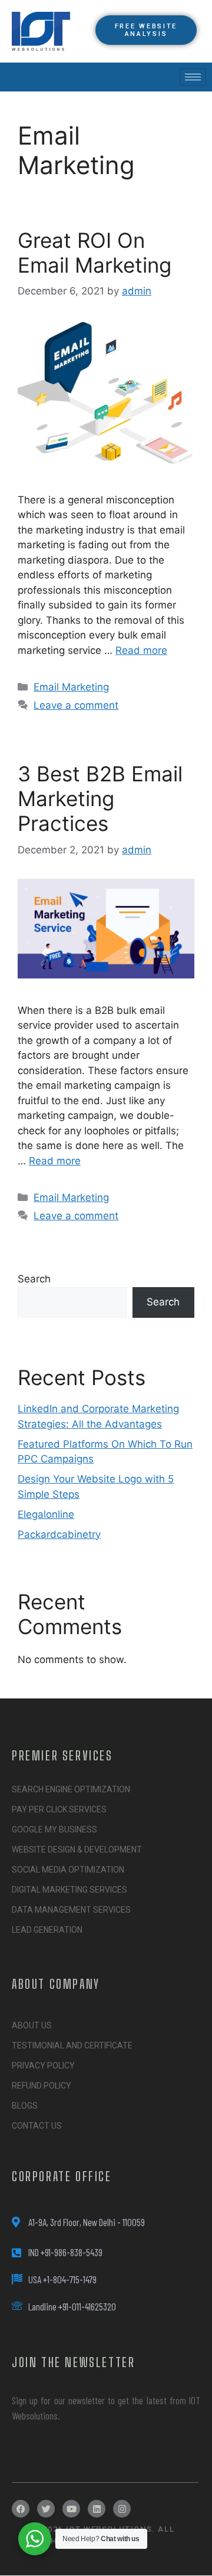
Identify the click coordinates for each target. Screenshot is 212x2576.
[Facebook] (21, 2509)
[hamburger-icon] (193, 77)
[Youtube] (71, 2509)
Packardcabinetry (59, 1534)
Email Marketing (71, 687)
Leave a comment (76, 705)
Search (34, 1279)
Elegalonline (46, 1514)
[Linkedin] (97, 2509)
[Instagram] (122, 2509)
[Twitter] (46, 2509)
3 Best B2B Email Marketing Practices (100, 798)
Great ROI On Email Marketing (95, 253)
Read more (141, 650)
